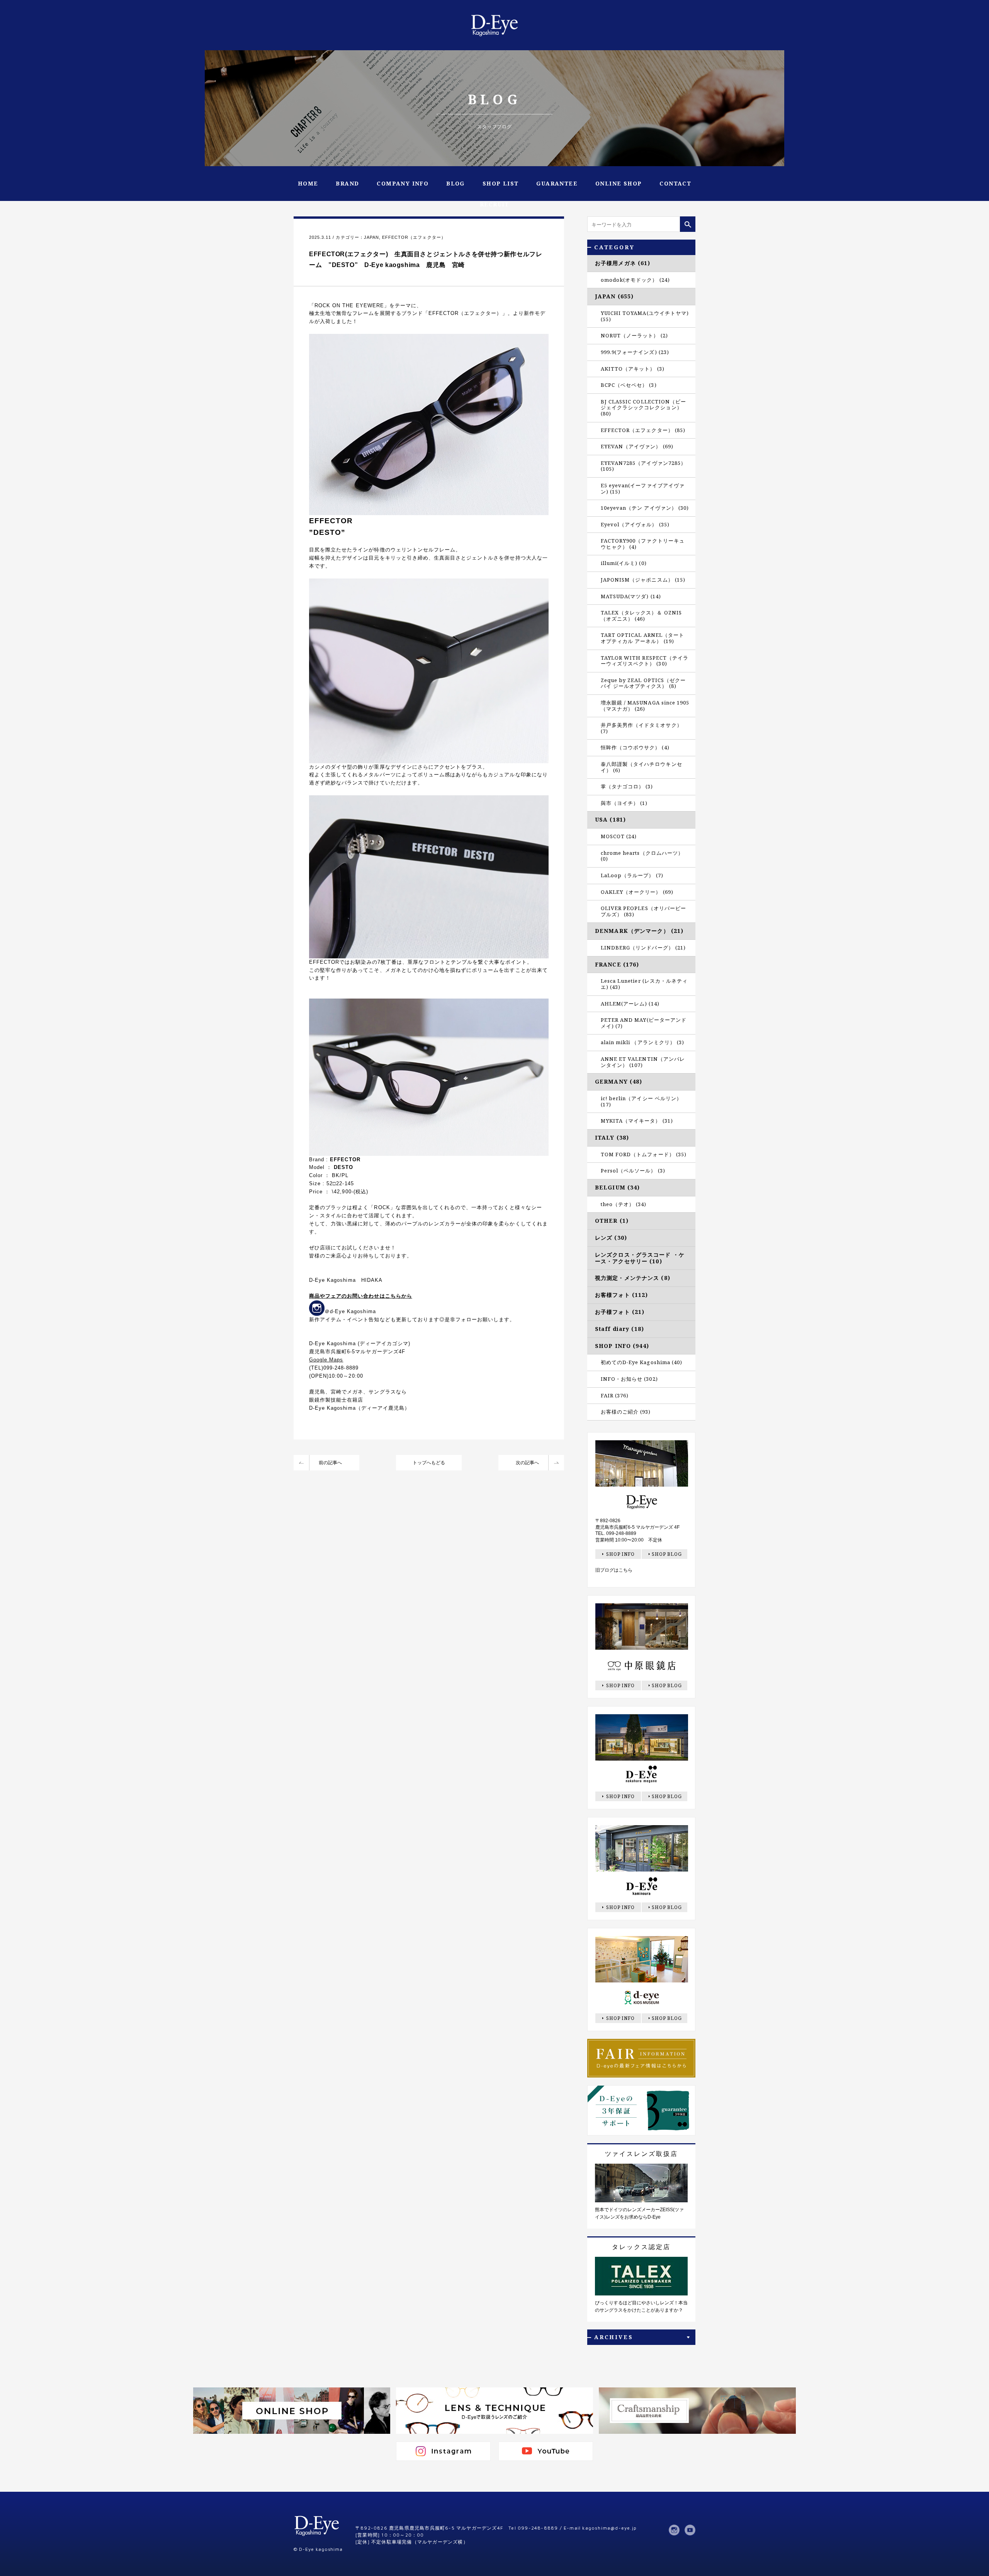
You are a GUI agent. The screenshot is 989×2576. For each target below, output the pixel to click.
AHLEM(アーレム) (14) (630, 1004)
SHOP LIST (501, 183)
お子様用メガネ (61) (623, 263)
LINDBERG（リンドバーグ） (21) (643, 948)
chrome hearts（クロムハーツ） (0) (642, 856)
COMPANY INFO (403, 183)
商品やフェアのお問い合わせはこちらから (361, 1296)
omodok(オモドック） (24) (635, 280)
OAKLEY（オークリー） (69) (637, 892)
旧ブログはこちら (614, 1570)
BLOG (455, 183)
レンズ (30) (611, 1238)
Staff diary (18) (619, 1329)
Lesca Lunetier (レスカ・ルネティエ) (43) (644, 984)
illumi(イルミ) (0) (624, 563)
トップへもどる (429, 1463)
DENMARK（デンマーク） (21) (639, 931)
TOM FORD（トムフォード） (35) (644, 1154)
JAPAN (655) (614, 296)
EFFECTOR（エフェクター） (414, 237)
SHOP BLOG (667, 1554)
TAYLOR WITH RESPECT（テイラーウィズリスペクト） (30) (645, 661)
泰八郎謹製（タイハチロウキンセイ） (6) (641, 767)
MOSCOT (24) (619, 836)
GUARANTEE (557, 183)
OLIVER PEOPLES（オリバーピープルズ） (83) (643, 911)
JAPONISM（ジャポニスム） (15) (643, 580)
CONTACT (675, 183)
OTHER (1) (612, 1221)
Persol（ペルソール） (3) (633, 1171)
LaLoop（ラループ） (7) (632, 875)
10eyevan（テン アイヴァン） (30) (645, 508)
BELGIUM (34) (617, 1187)
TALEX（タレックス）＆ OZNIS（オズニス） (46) (641, 616)
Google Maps (326, 1360)
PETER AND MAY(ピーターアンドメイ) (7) (644, 1023)
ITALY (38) (612, 1137)
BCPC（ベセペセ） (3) (629, 385)
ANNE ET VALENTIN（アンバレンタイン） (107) (643, 1062)
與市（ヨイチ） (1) (624, 803)
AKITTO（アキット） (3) (633, 369)
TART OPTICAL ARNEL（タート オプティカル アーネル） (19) (642, 638)
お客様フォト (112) (621, 1295)
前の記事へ (330, 1463)
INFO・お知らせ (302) (629, 1379)
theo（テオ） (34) (624, 1204)
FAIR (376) (615, 1395)
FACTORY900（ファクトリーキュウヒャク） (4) (643, 544)
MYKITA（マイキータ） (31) (637, 1121)
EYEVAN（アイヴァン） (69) (637, 446)
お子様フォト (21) (620, 1312)
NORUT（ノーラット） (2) (634, 335)
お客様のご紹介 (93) (626, 1412)
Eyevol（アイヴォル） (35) (635, 524)
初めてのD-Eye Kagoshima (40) (641, 1362)
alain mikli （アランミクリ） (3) (642, 1042)
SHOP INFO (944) (622, 1346)
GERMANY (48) (619, 1081)
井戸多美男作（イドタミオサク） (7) (641, 728)
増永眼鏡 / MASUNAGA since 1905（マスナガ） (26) (645, 706)
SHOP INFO (621, 1554)
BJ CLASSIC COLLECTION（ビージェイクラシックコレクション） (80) (643, 407)
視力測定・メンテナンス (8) (633, 1278)
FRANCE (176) (617, 964)
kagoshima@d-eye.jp (609, 2528)
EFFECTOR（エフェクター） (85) (643, 430)
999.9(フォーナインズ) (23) (635, 352)
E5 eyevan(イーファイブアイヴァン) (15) (643, 488)
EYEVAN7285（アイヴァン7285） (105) (643, 466)
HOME (308, 183)
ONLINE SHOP (619, 183)
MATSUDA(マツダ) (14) (631, 596)
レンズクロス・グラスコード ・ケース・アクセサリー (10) (640, 1258)
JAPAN (371, 237)
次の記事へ (527, 1463)
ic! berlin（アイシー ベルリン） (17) (641, 1101)
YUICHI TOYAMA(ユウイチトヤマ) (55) (645, 316)
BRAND (347, 183)
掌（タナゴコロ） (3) (627, 786)
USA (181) (610, 819)
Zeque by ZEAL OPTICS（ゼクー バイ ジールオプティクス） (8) (643, 683)
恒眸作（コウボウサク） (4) (635, 747)
